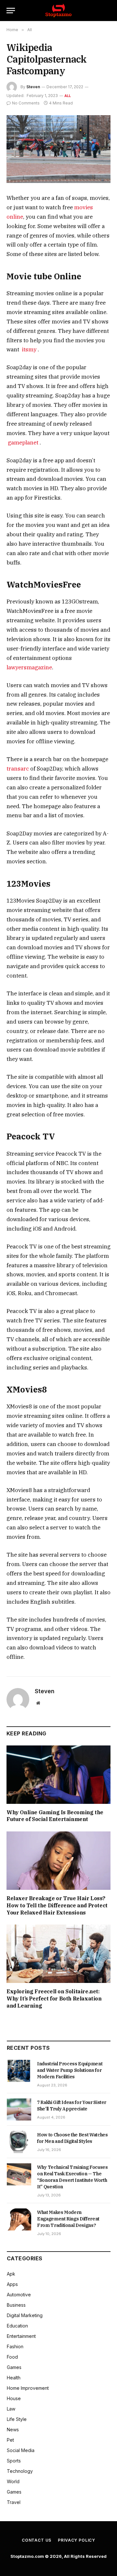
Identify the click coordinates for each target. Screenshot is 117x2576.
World (13, 2481)
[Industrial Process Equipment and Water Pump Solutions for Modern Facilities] (19, 2071)
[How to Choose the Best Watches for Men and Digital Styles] (19, 2142)
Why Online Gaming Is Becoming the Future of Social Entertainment (55, 1816)
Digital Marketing (25, 2315)
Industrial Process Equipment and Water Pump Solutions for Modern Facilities (70, 2070)
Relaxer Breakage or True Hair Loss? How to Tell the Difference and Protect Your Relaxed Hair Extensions (57, 1905)
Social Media (21, 2450)
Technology (20, 2471)
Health (14, 2378)
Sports (14, 2461)
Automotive (19, 2295)
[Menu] (11, 11)
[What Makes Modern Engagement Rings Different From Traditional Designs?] (19, 2219)
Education (17, 2326)
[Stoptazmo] (58, 11)
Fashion (15, 2346)
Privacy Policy (77, 2540)
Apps (12, 2284)
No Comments (26, 103)
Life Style (17, 2419)
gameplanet (23, 443)
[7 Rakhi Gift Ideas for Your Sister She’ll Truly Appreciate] (19, 2109)
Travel (14, 2502)
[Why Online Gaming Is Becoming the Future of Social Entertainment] (58, 1775)
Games (14, 2367)
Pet (10, 2440)
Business (16, 2305)
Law (11, 2409)
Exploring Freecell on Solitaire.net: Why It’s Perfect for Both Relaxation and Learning (54, 1999)
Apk (11, 2274)
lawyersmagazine (29, 667)
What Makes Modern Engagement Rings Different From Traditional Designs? (68, 2219)
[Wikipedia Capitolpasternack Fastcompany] (58, 149)
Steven (33, 87)
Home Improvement (28, 2388)
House (14, 2398)
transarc (18, 769)
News (13, 2430)
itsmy (29, 349)
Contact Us (37, 2540)
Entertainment (21, 2336)
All (68, 96)
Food (12, 2357)
